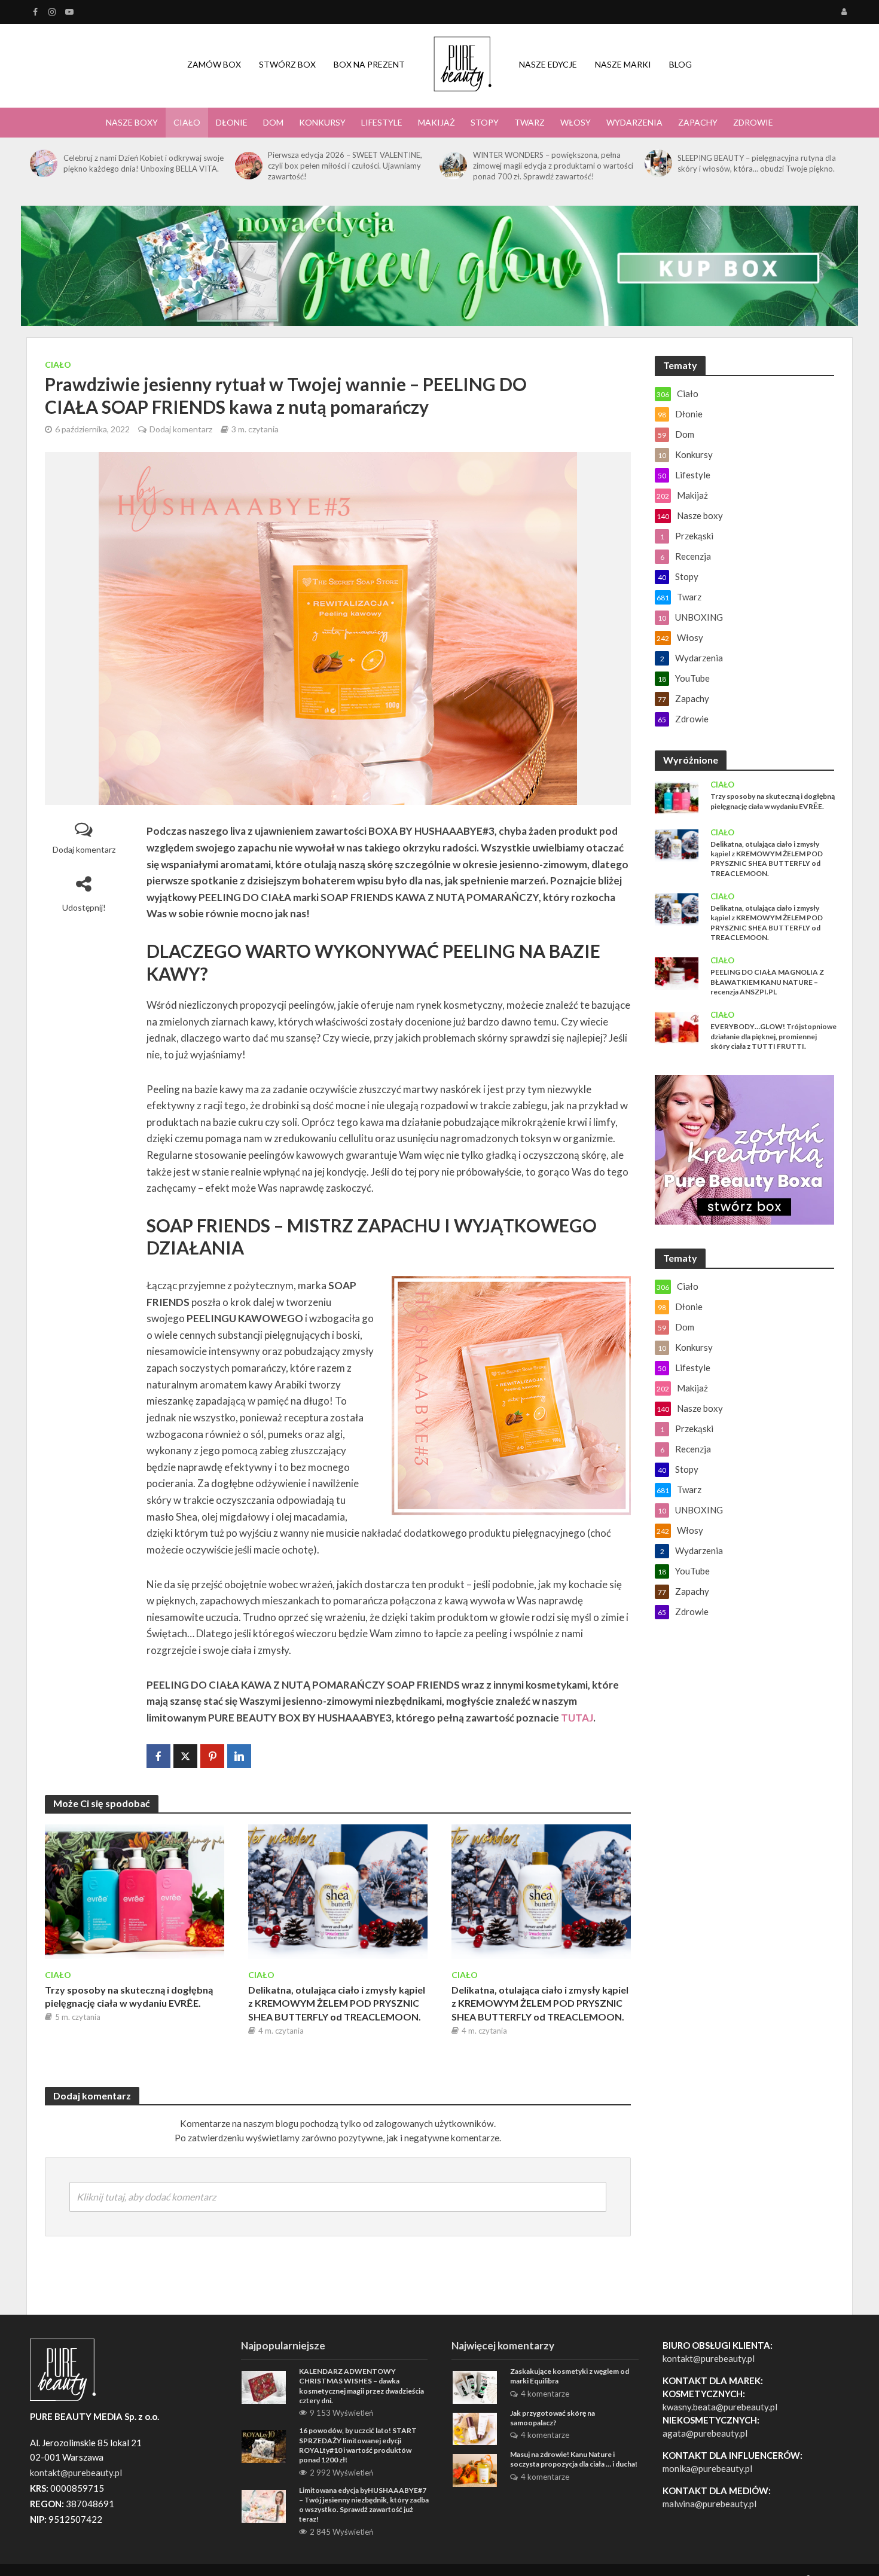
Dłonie (232, 122)
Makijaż (437, 122)
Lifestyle (382, 122)
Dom (273, 122)
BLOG (680, 64)
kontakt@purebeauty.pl (709, 2358)
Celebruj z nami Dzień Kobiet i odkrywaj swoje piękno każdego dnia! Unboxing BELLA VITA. (144, 163)
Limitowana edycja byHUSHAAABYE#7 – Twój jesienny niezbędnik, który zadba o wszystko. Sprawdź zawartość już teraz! (364, 2505)
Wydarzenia (634, 122)
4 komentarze (545, 2394)
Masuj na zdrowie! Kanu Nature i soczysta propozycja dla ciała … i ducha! (574, 2459)
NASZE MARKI (623, 64)
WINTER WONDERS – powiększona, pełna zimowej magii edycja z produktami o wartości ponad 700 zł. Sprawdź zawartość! (553, 166)
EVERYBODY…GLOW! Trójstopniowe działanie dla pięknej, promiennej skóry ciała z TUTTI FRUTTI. (773, 1036)
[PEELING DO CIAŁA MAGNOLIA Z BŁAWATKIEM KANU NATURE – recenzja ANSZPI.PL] (677, 972)
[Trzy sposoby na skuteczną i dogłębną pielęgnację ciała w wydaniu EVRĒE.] (135, 1890)
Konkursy (322, 122)
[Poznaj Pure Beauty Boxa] (439, 265)
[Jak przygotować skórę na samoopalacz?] (475, 2428)
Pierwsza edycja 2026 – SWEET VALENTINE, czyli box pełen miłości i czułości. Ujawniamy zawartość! (345, 166)
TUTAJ (577, 1718)
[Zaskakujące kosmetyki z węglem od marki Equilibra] (475, 2386)
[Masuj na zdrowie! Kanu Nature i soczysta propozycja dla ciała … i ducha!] (475, 2469)
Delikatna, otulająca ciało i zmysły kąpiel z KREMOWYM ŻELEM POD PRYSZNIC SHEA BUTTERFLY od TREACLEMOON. (337, 2003)
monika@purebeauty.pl (707, 2468)
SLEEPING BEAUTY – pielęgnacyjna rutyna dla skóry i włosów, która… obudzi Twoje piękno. (757, 163)
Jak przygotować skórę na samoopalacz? (553, 2418)
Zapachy (698, 122)
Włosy (576, 122)
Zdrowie (753, 122)
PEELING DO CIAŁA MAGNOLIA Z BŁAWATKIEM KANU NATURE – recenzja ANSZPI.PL (767, 982)
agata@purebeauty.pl (705, 2433)
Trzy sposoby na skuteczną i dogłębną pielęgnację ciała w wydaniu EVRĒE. (129, 1997)
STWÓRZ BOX (287, 64)
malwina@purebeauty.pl (709, 2504)
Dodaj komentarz (181, 429)
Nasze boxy (132, 122)
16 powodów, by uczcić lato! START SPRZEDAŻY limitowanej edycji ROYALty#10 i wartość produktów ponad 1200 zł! (358, 2445)
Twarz (529, 122)
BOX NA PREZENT (369, 64)
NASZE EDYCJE (548, 64)
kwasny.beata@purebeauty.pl (720, 2407)
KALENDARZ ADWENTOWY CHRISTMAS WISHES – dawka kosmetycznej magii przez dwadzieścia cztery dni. (361, 2386)
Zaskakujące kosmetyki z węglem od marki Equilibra (570, 2376)
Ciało (187, 122)
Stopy (485, 122)
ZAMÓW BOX (214, 64)
